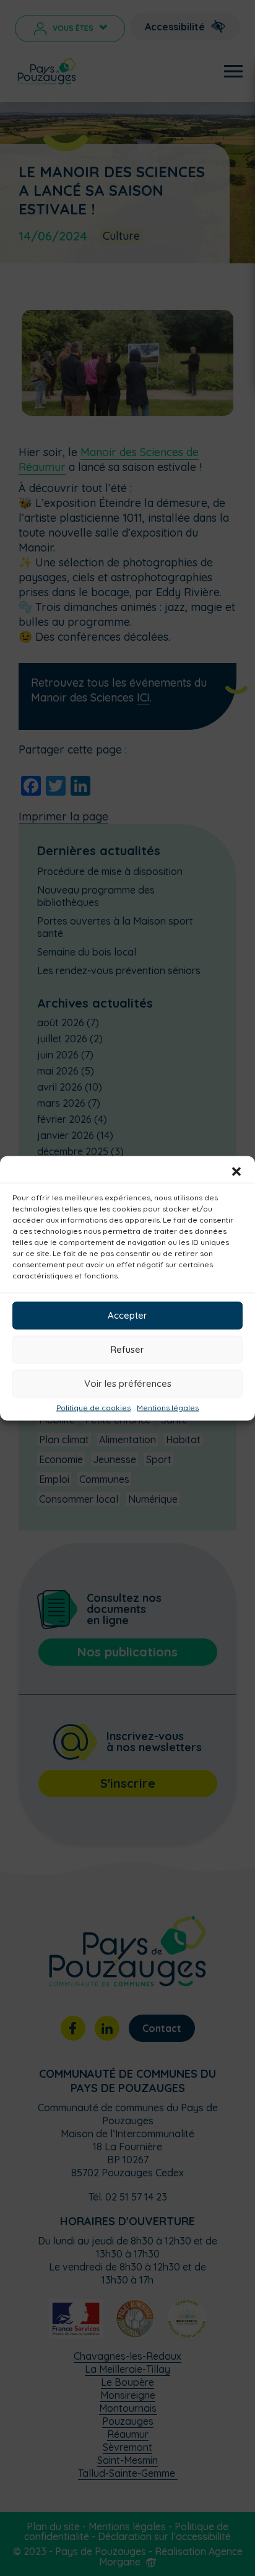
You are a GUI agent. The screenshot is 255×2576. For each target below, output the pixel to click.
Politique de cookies (93, 1407)
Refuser (127, 1349)
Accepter (127, 1315)
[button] (236, 1171)
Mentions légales (168, 1407)
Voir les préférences (128, 1383)
